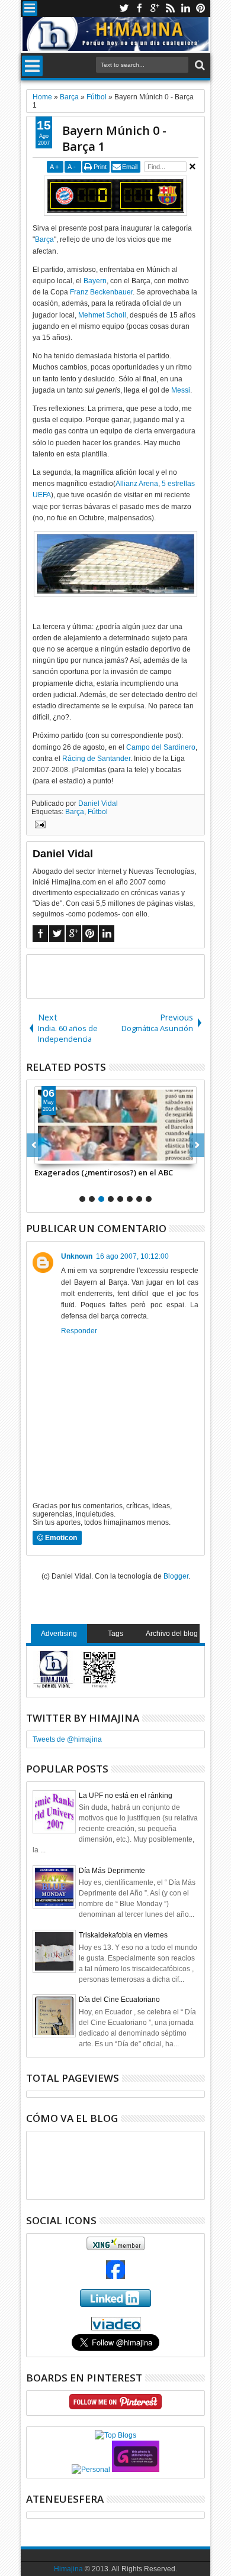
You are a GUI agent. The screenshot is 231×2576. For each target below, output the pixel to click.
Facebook (139, 9)
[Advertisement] (129, 976)
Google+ (155, 9)
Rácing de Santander (96, 759)
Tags (115, 1634)
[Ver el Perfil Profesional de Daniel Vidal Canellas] (116, 2329)
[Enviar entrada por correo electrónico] (38, 826)
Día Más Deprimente (112, 1871)
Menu (30, 9)
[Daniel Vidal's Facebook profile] (115, 2277)
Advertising (59, 1634)
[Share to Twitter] (57, 1155)
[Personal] (91, 2470)
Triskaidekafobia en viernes (123, 1935)
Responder (79, 1331)
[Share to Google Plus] (70, 1155)
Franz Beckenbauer (101, 292)
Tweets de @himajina (67, 1739)
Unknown (77, 1256)
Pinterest (201, 9)
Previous (197, 1145)
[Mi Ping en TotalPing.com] (136, 2470)
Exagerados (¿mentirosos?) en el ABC (104, 1172)
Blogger (176, 1576)
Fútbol (98, 812)
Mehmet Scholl (102, 315)
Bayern (95, 281)
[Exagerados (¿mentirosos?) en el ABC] (115, 1125)
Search (199, 65)
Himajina (68, 2569)
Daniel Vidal (98, 803)
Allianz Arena (137, 484)
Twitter (124, 9)
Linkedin (185, 9)
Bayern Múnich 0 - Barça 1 (114, 138)
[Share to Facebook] (44, 1155)
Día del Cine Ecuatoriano (119, 2000)
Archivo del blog (172, 1634)
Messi (181, 390)
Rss (170, 9)
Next (34, 1145)
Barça (44, 239)
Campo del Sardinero (161, 747)
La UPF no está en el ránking (126, 1796)
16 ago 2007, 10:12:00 (132, 1256)
